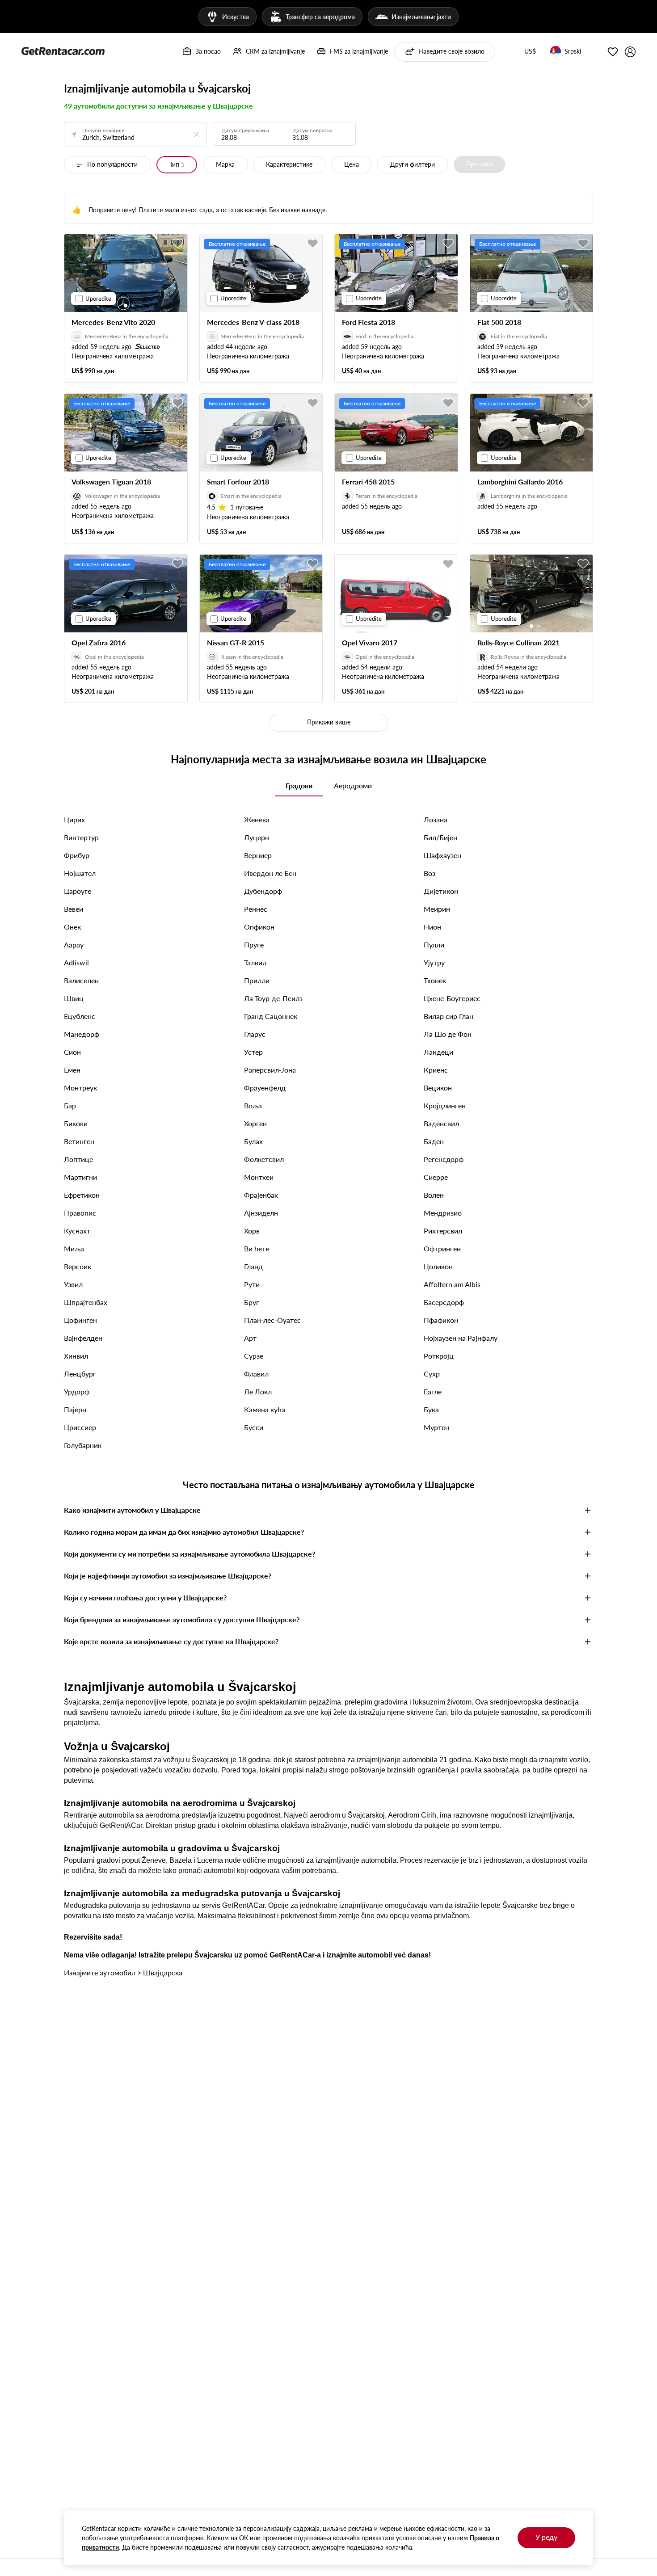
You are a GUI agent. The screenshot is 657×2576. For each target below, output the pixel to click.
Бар (70, 1105)
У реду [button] (546, 2537)
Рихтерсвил (443, 1231)
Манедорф (82, 1034)
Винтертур (81, 837)
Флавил (256, 1374)
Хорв (252, 1231)
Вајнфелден (83, 1338)
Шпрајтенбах (86, 1302)
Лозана (436, 819)
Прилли (257, 980)
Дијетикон (441, 891)
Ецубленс (80, 1016)
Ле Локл (258, 1391)
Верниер (258, 855)
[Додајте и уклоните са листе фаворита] (178, 244)
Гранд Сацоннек (271, 1016)
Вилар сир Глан (449, 1016)
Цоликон (438, 1266)
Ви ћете (257, 1248)
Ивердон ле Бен (270, 873)
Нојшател (80, 873)
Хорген (255, 1123)
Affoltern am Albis (452, 1284)
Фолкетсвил (264, 1159)
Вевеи (74, 909)
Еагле (433, 1391)
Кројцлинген (445, 1105)
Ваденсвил (441, 1123)
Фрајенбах (261, 1195)
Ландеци (438, 1052)
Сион (72, 1052)
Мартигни (80, 1177)
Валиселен (81, 980)
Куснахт (77, 1231)
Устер (253, 1052)
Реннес (256, 909)
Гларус (255, 1034)
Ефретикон (82, 1195)
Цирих (74, 819)
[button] (530, 52)
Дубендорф (263, 891)
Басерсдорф (444, 1302)
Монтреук (80, 1088)
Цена (352, 164)
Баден (434, 1141)
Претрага (480, 164)
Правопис (80, 1213)
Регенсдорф (444, 1159)
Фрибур (77, 855)
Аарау (74, 945)
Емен (72, 1070)
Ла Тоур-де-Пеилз (273, 998)
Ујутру (434, 962)
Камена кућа (265, 1409)
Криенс (436, 1070)
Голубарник (83, 1445)
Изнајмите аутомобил (100, 1972)
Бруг (252, 1302)
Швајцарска (163, 1972)
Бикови (76, 1123)
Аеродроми (353, 785)
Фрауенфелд (265, 1088)
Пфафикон (441, 1320)
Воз (430, 873)
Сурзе (254, 1356)
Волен (434, 1195)
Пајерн (75, 1409)
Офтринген (442, 1248)
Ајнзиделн (261, 1213)
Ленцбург (80, 1374)
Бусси (254, 1427)
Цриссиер (80, 1427)
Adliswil (76, 962)
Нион (432, 927)
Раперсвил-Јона (270, 1070)
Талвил (255, 962)
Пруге (254, 945)
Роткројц (439, 1356)
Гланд (253, 1266)
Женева (257, 819)
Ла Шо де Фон (448, 1034)
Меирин (437, 909)
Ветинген (79, 1141)
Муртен (436, 1427)
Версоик (78, 1266)
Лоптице (78, 1159)
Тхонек (435, 980)
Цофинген (80, 1320)
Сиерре (436, 1177)
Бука (431, 1409)
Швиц (74, 998)
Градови (299, 785)
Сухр (432, 1374)
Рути (252, 1284)
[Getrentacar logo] (63, 51)
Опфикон (259, 927)
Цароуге (78, 891)
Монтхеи (259, 1177)
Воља (253, 1105)
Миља (74, 1248)
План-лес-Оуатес (272, 1320)
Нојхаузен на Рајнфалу (461, 1338)
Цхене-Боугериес (452, 998)
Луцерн (257, 837)
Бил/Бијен (440, 837)
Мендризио (443, 1213)
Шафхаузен (442, 855)
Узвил (73, 1284)
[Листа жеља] (613, 52)
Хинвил (76, 1356)
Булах (253, 1141)
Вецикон (438, 1088)
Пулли (434, 945)
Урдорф (77, 1391)
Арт (250, 1338)
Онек (72, 927)
